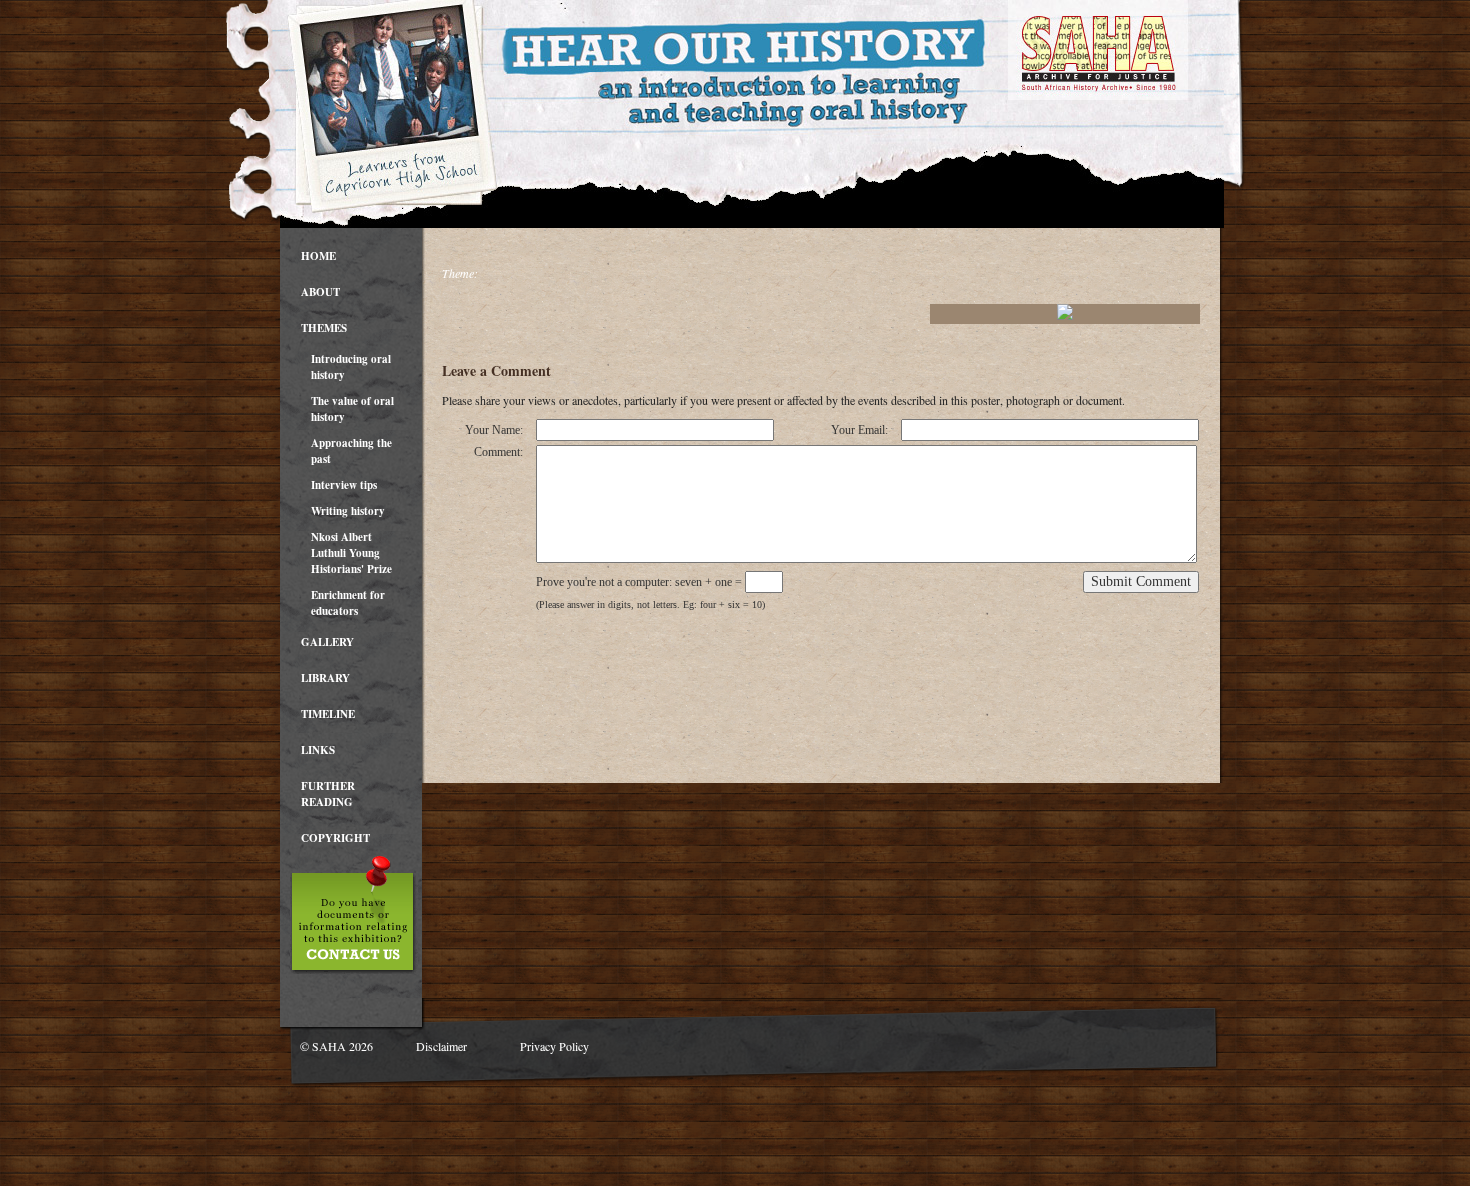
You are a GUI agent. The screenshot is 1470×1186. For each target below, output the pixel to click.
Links (318, 750)
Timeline (328, 714)
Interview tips (344, 485)
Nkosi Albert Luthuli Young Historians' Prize (351, 553)
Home (318, 256)
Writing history (348, 511)
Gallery (327, 642)
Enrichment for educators (348, 603)
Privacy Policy (554, 1046)
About (320, 292)
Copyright (335, 838)
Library (325, 678)
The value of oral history (352, 409)
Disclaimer (441, 1046)
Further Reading (328, 794)
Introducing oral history (351, 367)
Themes (324, 328)
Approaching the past (351, 451)
